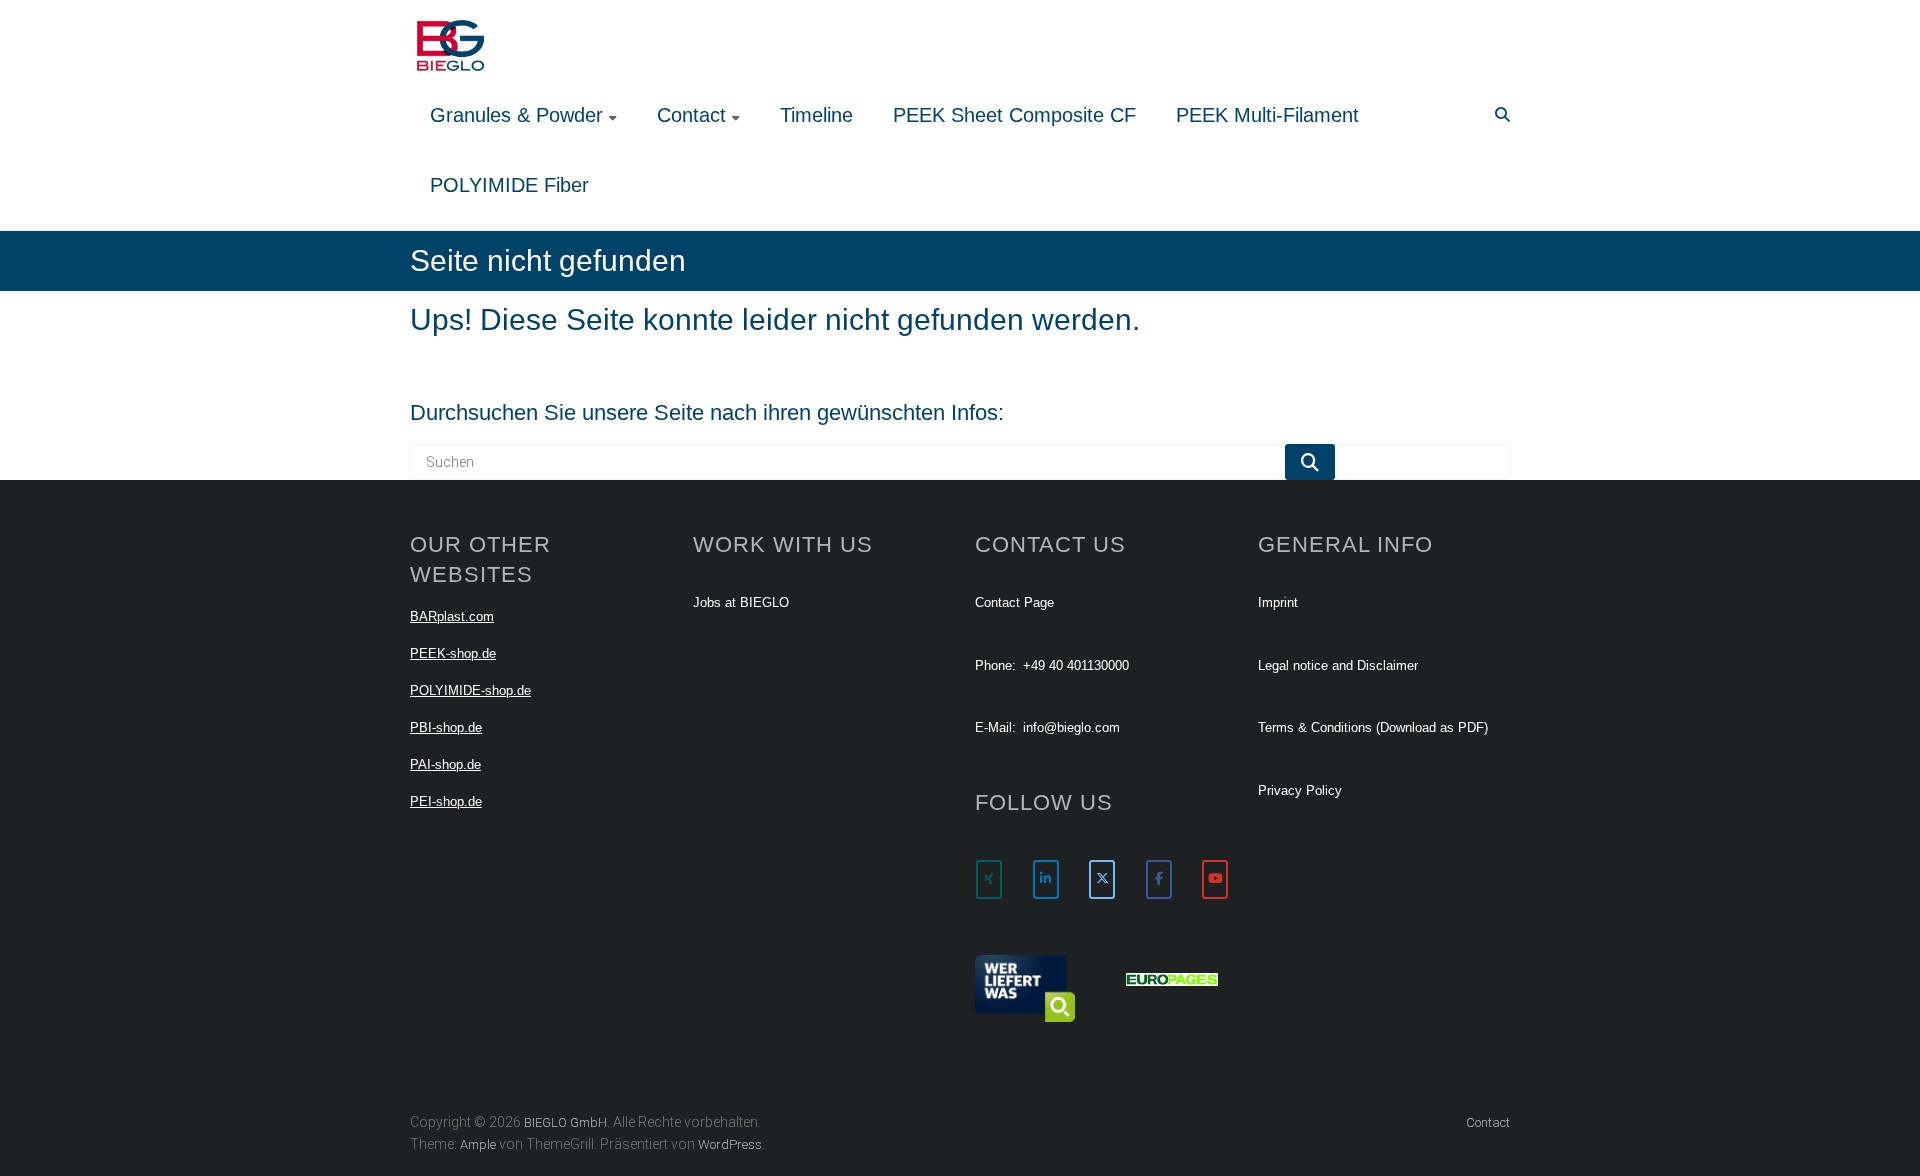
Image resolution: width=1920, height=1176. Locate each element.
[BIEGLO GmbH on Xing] (989, 879)
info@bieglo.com (1071, 727)
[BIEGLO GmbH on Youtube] (1215, 879)
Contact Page (1014, 602)
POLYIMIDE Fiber (509, 185)
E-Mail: (995, 727)
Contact (691, 115)
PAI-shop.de (445, 764)
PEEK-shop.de (453, 653)
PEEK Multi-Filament (1267, 115)
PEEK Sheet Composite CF (1014, 115)
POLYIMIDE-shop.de (470, 690)
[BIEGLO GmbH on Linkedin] (1046, 879)
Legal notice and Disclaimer (1338, 665)
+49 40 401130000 (1076, 665)
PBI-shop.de (446, 727)
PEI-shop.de (446, 801)
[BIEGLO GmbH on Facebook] (1159, 879)
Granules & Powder (516, 115)
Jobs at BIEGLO (741, 602)
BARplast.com (452, 616)
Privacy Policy (1300, 790)
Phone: (995, 665)
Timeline (816, 115)
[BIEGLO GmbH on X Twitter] (1102, 879)
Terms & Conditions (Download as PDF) (1373, 727)
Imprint (1278, 602)
